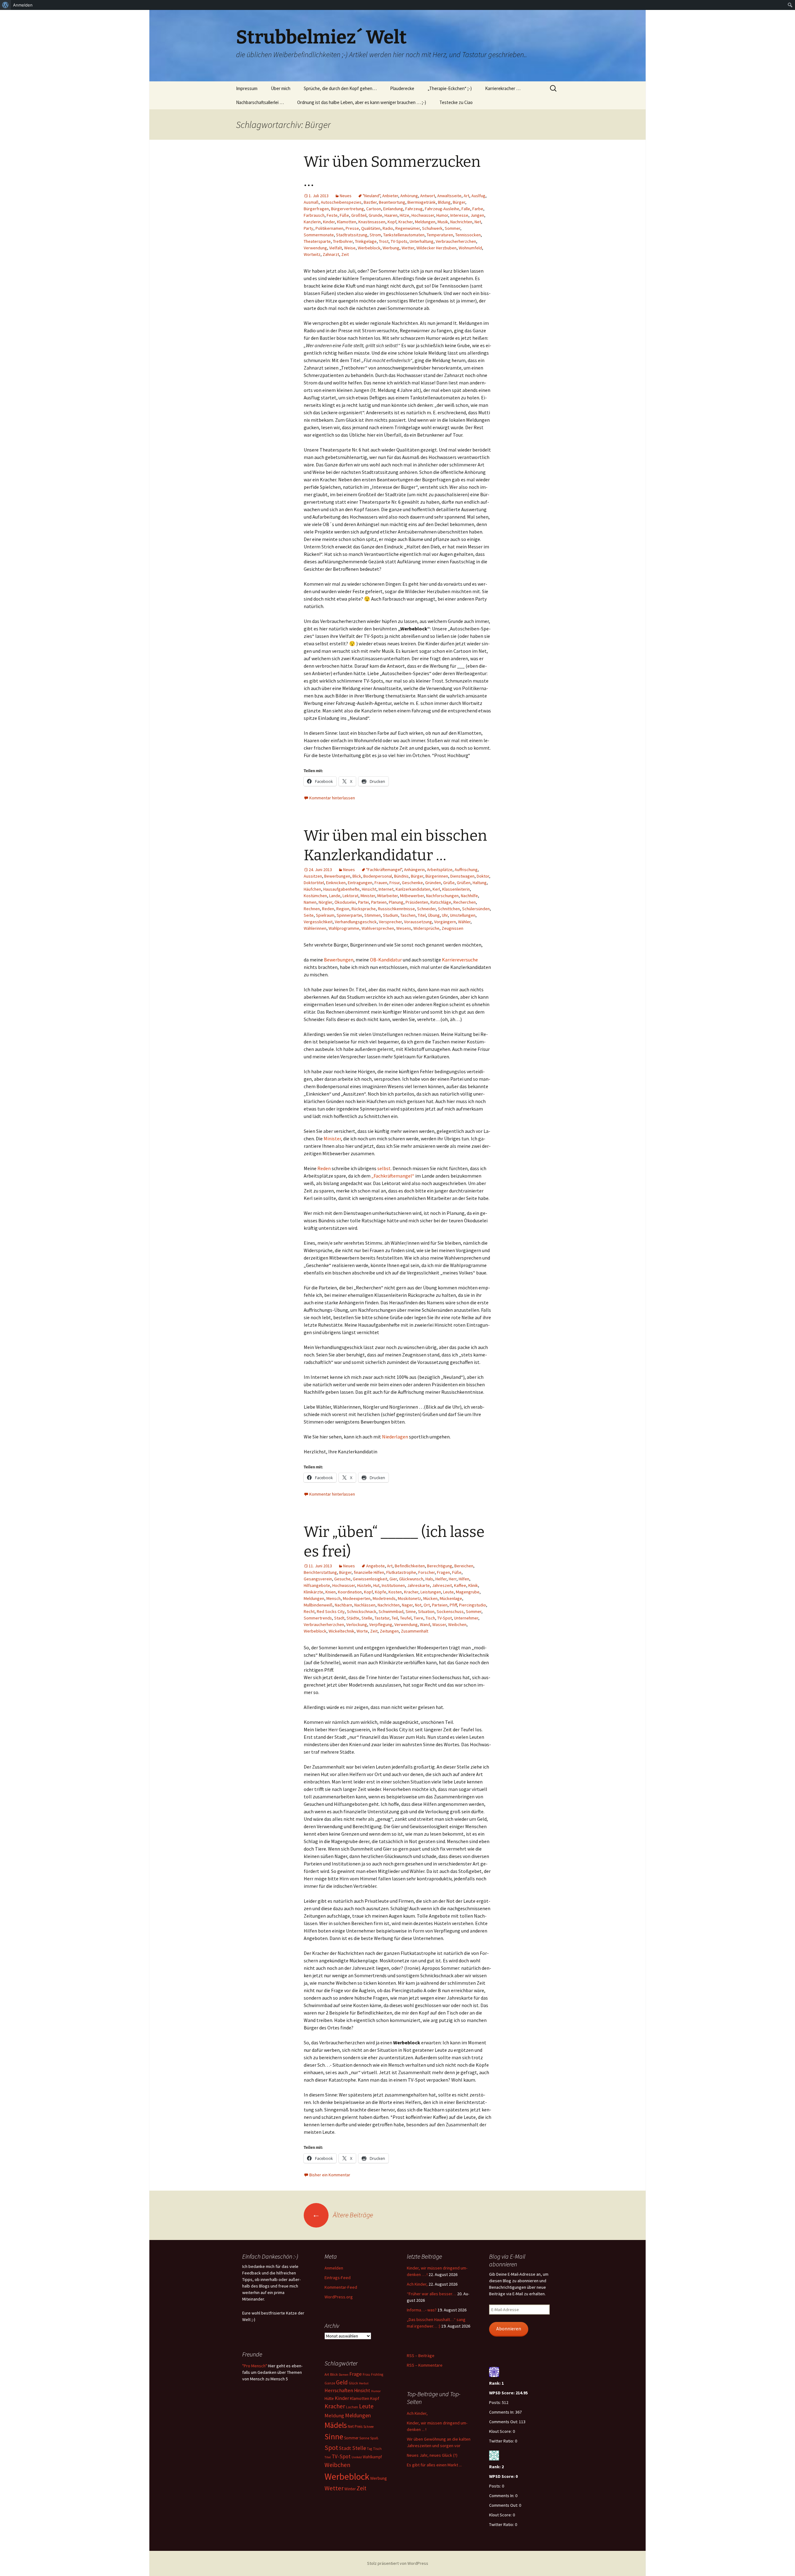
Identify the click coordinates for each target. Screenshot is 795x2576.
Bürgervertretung (348, 209)
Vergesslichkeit (318, 922)
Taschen (408, 915)
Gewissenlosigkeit (370, 1579)
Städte (353, 1618)
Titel (422, 915)
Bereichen (464, 1566)
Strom (375, 235)
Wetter (408, 248)
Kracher (406, 222)
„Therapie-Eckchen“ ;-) (450, 88)
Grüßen (464, 883)
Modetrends (384, 1598)
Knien (331, 1592)
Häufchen (312, 889)
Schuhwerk (432, 228)
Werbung (391, 248)
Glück (353, 2383)
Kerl (436, 889)
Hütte (329, 2399)
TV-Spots (399, 241)
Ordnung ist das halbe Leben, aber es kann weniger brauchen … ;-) (362, 102)
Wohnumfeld (470, 248)
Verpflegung (381, 1624)
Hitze (404, 215)
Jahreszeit (442, 1585)
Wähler (464, 922)
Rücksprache (364, 909)
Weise (350, 248)
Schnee (368, 2427)
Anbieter (390, 196)
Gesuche (342, 1579)
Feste (332, 215)
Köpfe (381, 1592)
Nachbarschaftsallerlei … (260, 102)
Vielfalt (336, 248)
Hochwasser (423, 215)
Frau (366, 2374)
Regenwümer (408, 228)
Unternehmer (466, 1618)
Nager (407, 1605)
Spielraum (325, 915)
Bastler (370, 202)
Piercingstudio (472, 1605)
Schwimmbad (391, 1611)
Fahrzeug (414, 209)
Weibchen (457, 1624)
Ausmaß (311, 202)
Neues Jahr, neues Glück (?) (432, 2455)
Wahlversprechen (378, 928)
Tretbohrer (343, 241)
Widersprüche (426, 928)
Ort (427, 1605)
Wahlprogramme (344, 928)
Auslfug (478, 196)
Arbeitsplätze (440, 870)
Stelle (367, 1618)
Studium (391, 915)
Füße (344, 215)
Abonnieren (509, 2329)
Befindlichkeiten (410, 1566)
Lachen (352, 2407)
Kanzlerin (312, 222)
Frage (356, 2374)
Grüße (449, 883)
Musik (443, 222)
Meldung (334, 2416)
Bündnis (401, 876)
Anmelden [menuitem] (23, 5)
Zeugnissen (452, 928)
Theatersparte (317, 241)
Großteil (359, 215)
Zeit (345, 254)
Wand (425, 1624)
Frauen (381, 883)
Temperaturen (440, 235)
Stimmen (373, 915)
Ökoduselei (345, 902)
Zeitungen (389, 1631)
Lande (335, 896)
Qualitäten (371, 228)
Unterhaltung (422, 241)
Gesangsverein (318, 1579)
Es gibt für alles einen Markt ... (434, 2465)
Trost (384, 241)
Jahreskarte (418, 1585)
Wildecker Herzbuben (436, 248)
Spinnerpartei (349, 915)
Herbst (364, 2383)
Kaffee (460, 1585)
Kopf (392, 222)
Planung (396, 902)
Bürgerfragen (316, 209)
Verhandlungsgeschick (356, 922)
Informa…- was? (422, 2310)
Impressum (247, 88)
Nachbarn (343, 1605)
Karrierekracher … (503, 88)
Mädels (336, 2425)
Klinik (473, 1585)
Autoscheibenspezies (341, 202)
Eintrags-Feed (338, 2278)
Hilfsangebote (317, 1585)
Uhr (445, 915)
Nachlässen (365, 1605)
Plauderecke (402, 88)
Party (309, 228)
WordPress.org (339, 2297)
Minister (368, 896)
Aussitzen (313, 876)
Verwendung (315, 248)
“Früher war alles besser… (432, 2294)
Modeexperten (357, 1598)
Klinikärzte (313, 1592)
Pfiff (453, 1605)
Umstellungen (463, 915)
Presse (352, 228)
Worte (362, 1631)
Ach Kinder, (417, 2284)
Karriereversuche (460, 960)
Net (478, 222)
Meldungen (425, 222)
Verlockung (357, 1624)
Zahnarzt (331, 254)
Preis (359, 2426)
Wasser (439, 1624)
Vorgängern (445, 922)
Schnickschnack (362, 1611)
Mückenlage (451, 1598)
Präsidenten (417, 902)
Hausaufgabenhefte (341, 889)
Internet (386, 889)
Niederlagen (395, 1437)
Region (343, 909)
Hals (429, 1579)
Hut (376, 1585)
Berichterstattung (320, 1572)
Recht (309, 1611)
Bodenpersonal (378, 876)
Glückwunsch (411, 1579)
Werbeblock (369, 248)
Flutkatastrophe (401, 1572)
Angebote (375, 1566)
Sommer (452, 228)
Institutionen (393, 1585)
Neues (346, 196)
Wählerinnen (315, 928)
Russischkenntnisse (396, 909)
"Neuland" (371, 196)
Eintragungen (360, 883)
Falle (466, 209)
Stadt (339, 1618)
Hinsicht (369, 889)
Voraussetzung (418, 922)
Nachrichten (461, 222)
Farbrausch (314, 215)
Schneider (426, 909)
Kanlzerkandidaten (413, 889)
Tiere (418, 1618)
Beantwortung (392, 202)
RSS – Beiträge (421, 2356)
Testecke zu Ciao (456, 102)
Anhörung (409, 196)
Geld (342, 2382)
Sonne (364, 2438)
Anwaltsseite (449, 196)
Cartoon (374, 209)
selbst (384, 1168)
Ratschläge (441, 902)
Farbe (478, 209)
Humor (442, 215)
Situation (426, 1611)
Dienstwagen (462, 876)
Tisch (430, 1618)
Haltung (480, 883)
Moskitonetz (409, 1598)
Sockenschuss (450, 1611)
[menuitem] (5, 5)
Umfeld (357, 2457)
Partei (363, 902)
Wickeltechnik (341, 1631)
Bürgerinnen (437, 876)
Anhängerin (414, 870)
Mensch (334, 1598)
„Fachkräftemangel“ (393, 1176)
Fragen (443, 1572)
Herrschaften (339, 2390)
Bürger (459, 202)
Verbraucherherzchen (456, 241)
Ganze (330, 2383)
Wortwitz (312, 254)
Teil (395, 1618)
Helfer (441, 1579)
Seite (309, 915)
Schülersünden (476, 909)
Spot (331, 2448)
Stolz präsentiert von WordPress (398, 2563)
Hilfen (464, 1579)
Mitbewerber (412, 896)
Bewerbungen (337, 876)
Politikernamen (329, 228)
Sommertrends (318, 1618)
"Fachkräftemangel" (384, 870)
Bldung (444, 202)
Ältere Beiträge (343, 2215)
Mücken (430, 1598)
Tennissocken (468, 235)
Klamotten (347, 222)
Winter (350, 2489)
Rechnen (312, 909)
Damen (344, 2375)
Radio (388, 228)
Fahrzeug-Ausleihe (442, 209)
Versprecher (390, 922)
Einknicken (336, 883)
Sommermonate (319, 235)
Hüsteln (364, 1585)
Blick (357, 876)
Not (418, 1605)
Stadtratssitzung (352, 235)
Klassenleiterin (456, 889)
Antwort (428, 196)
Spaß (374, 2438)
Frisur (395, 883)
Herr (453, 1579)
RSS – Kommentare (425, 2365)
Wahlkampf (372, 2457)
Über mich (281, 88)
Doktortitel (314, 883)
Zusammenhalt (415, 1631)
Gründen (433, 883)
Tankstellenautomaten (404, 235)
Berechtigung (440, 1566)
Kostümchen (315, 896)
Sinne (411, 1611)
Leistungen (431, 1592)
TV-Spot (445, 1618)
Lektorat (350, 896)
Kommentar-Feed (341, 2287)
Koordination (350, 1592)
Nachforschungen (442, 896)
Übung (434, 915)
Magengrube (468, 1592)
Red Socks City (331, 1611)
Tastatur (382, 1618)
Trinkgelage (366, 241)
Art (466, 196)
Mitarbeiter (388, 896)
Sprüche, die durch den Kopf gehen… (340, 88)
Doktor (483, 876)
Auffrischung (466, 870)
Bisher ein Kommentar (330, 2175)
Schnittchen (449, 909)
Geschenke (412, 883)
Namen (310, 902)
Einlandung (393, 209)
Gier (393, 1579)
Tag (370, 2449)
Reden (328, 909)
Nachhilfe (469, 896)
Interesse (459, 215)
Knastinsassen (372, 222)
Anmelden (334, 2268)
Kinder (329, 222)
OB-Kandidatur (386, 960)
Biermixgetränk (422, 202)
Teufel (406, 1618)
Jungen (477, 215)
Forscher (427, 1572)
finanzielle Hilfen (369, 1572)
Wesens (404, 928)
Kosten (395, 1592)
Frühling (377, 2374)
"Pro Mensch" (255, 2366)
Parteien (379, 902)
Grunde (375, 215)
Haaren (391, 215)
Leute (448, 1592)
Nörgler (325, 902)
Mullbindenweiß (318, 1605)
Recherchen (465, 902)
